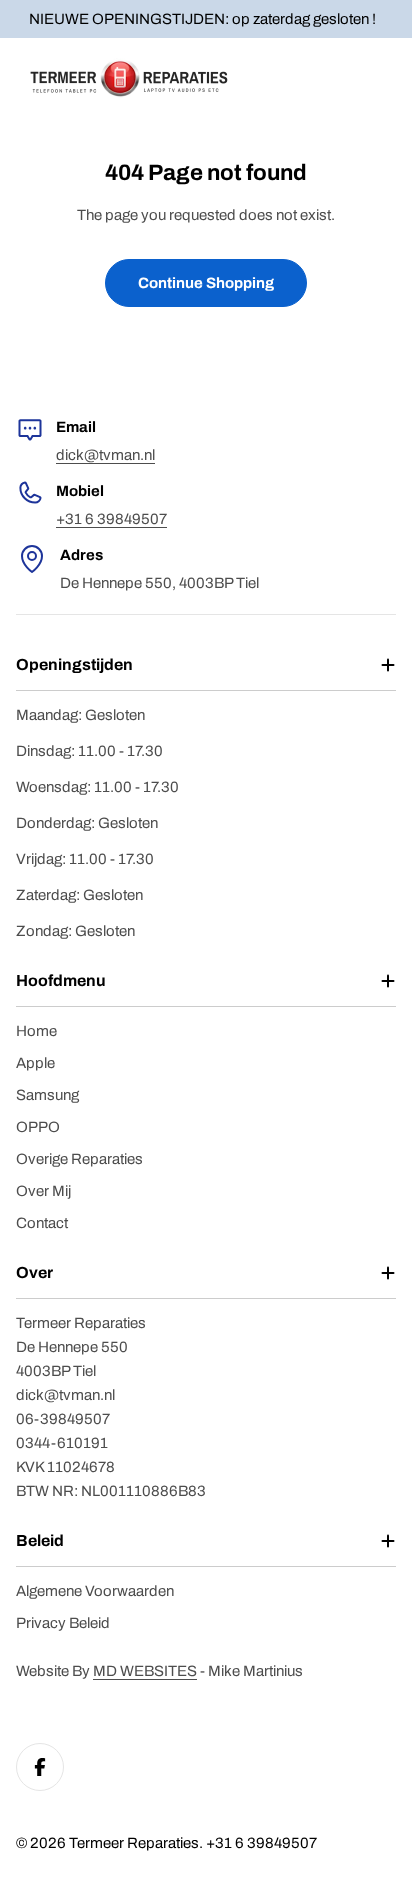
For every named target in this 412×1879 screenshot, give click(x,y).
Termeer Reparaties (134, 1843)
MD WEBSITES (145, 1671)
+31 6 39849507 (261, 1843)
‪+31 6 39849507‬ (111, 519)
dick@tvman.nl (105, 455)
